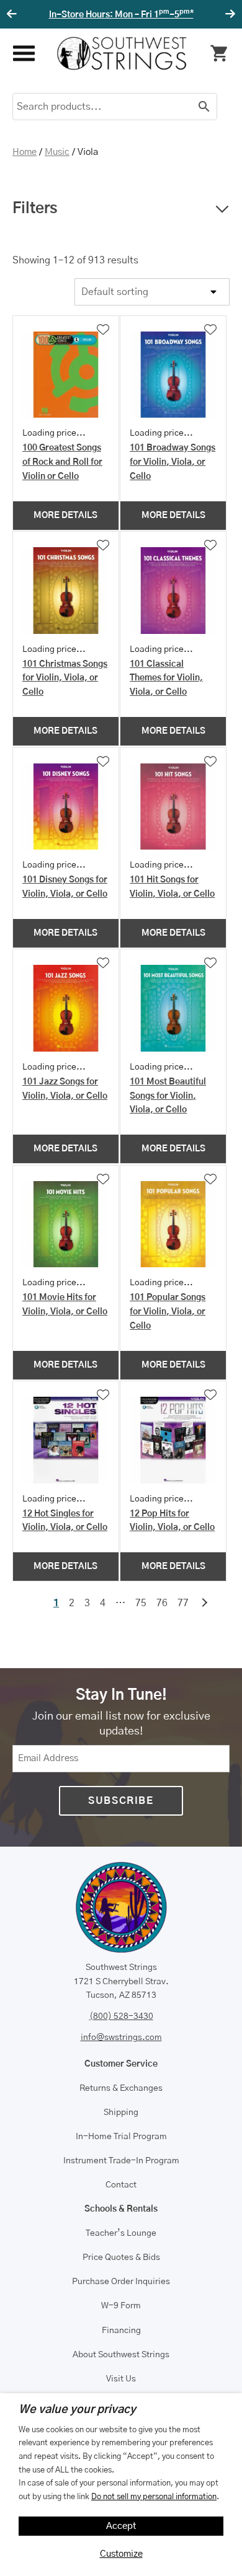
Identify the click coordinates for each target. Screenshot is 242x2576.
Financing (121, 2331)
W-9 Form (121, 2306)
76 (162, 1603)
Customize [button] (121, 2554)
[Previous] (14, 14)
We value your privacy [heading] (77, 2410)
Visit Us (121, 2379)
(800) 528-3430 (121, 2016)
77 (183, 1603)
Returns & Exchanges (121, 2088)
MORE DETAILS (65, 516)
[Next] (228, 14)
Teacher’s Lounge (121, 2233)
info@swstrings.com (121, 2038)
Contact (121, 2185)
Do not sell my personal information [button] (154, 2497)
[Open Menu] (23, 54)
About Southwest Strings (121, 2355)
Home (25, 152)
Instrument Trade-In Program (121, 2161)
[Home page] (122, 53)
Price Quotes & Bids (121, 2257)
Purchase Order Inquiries (121, 2282)
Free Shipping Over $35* (124, 15)
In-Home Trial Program (121, 2137)
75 (141, 1603)
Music (57, 152)
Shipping (121, 2112)
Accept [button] (121, 2526)
